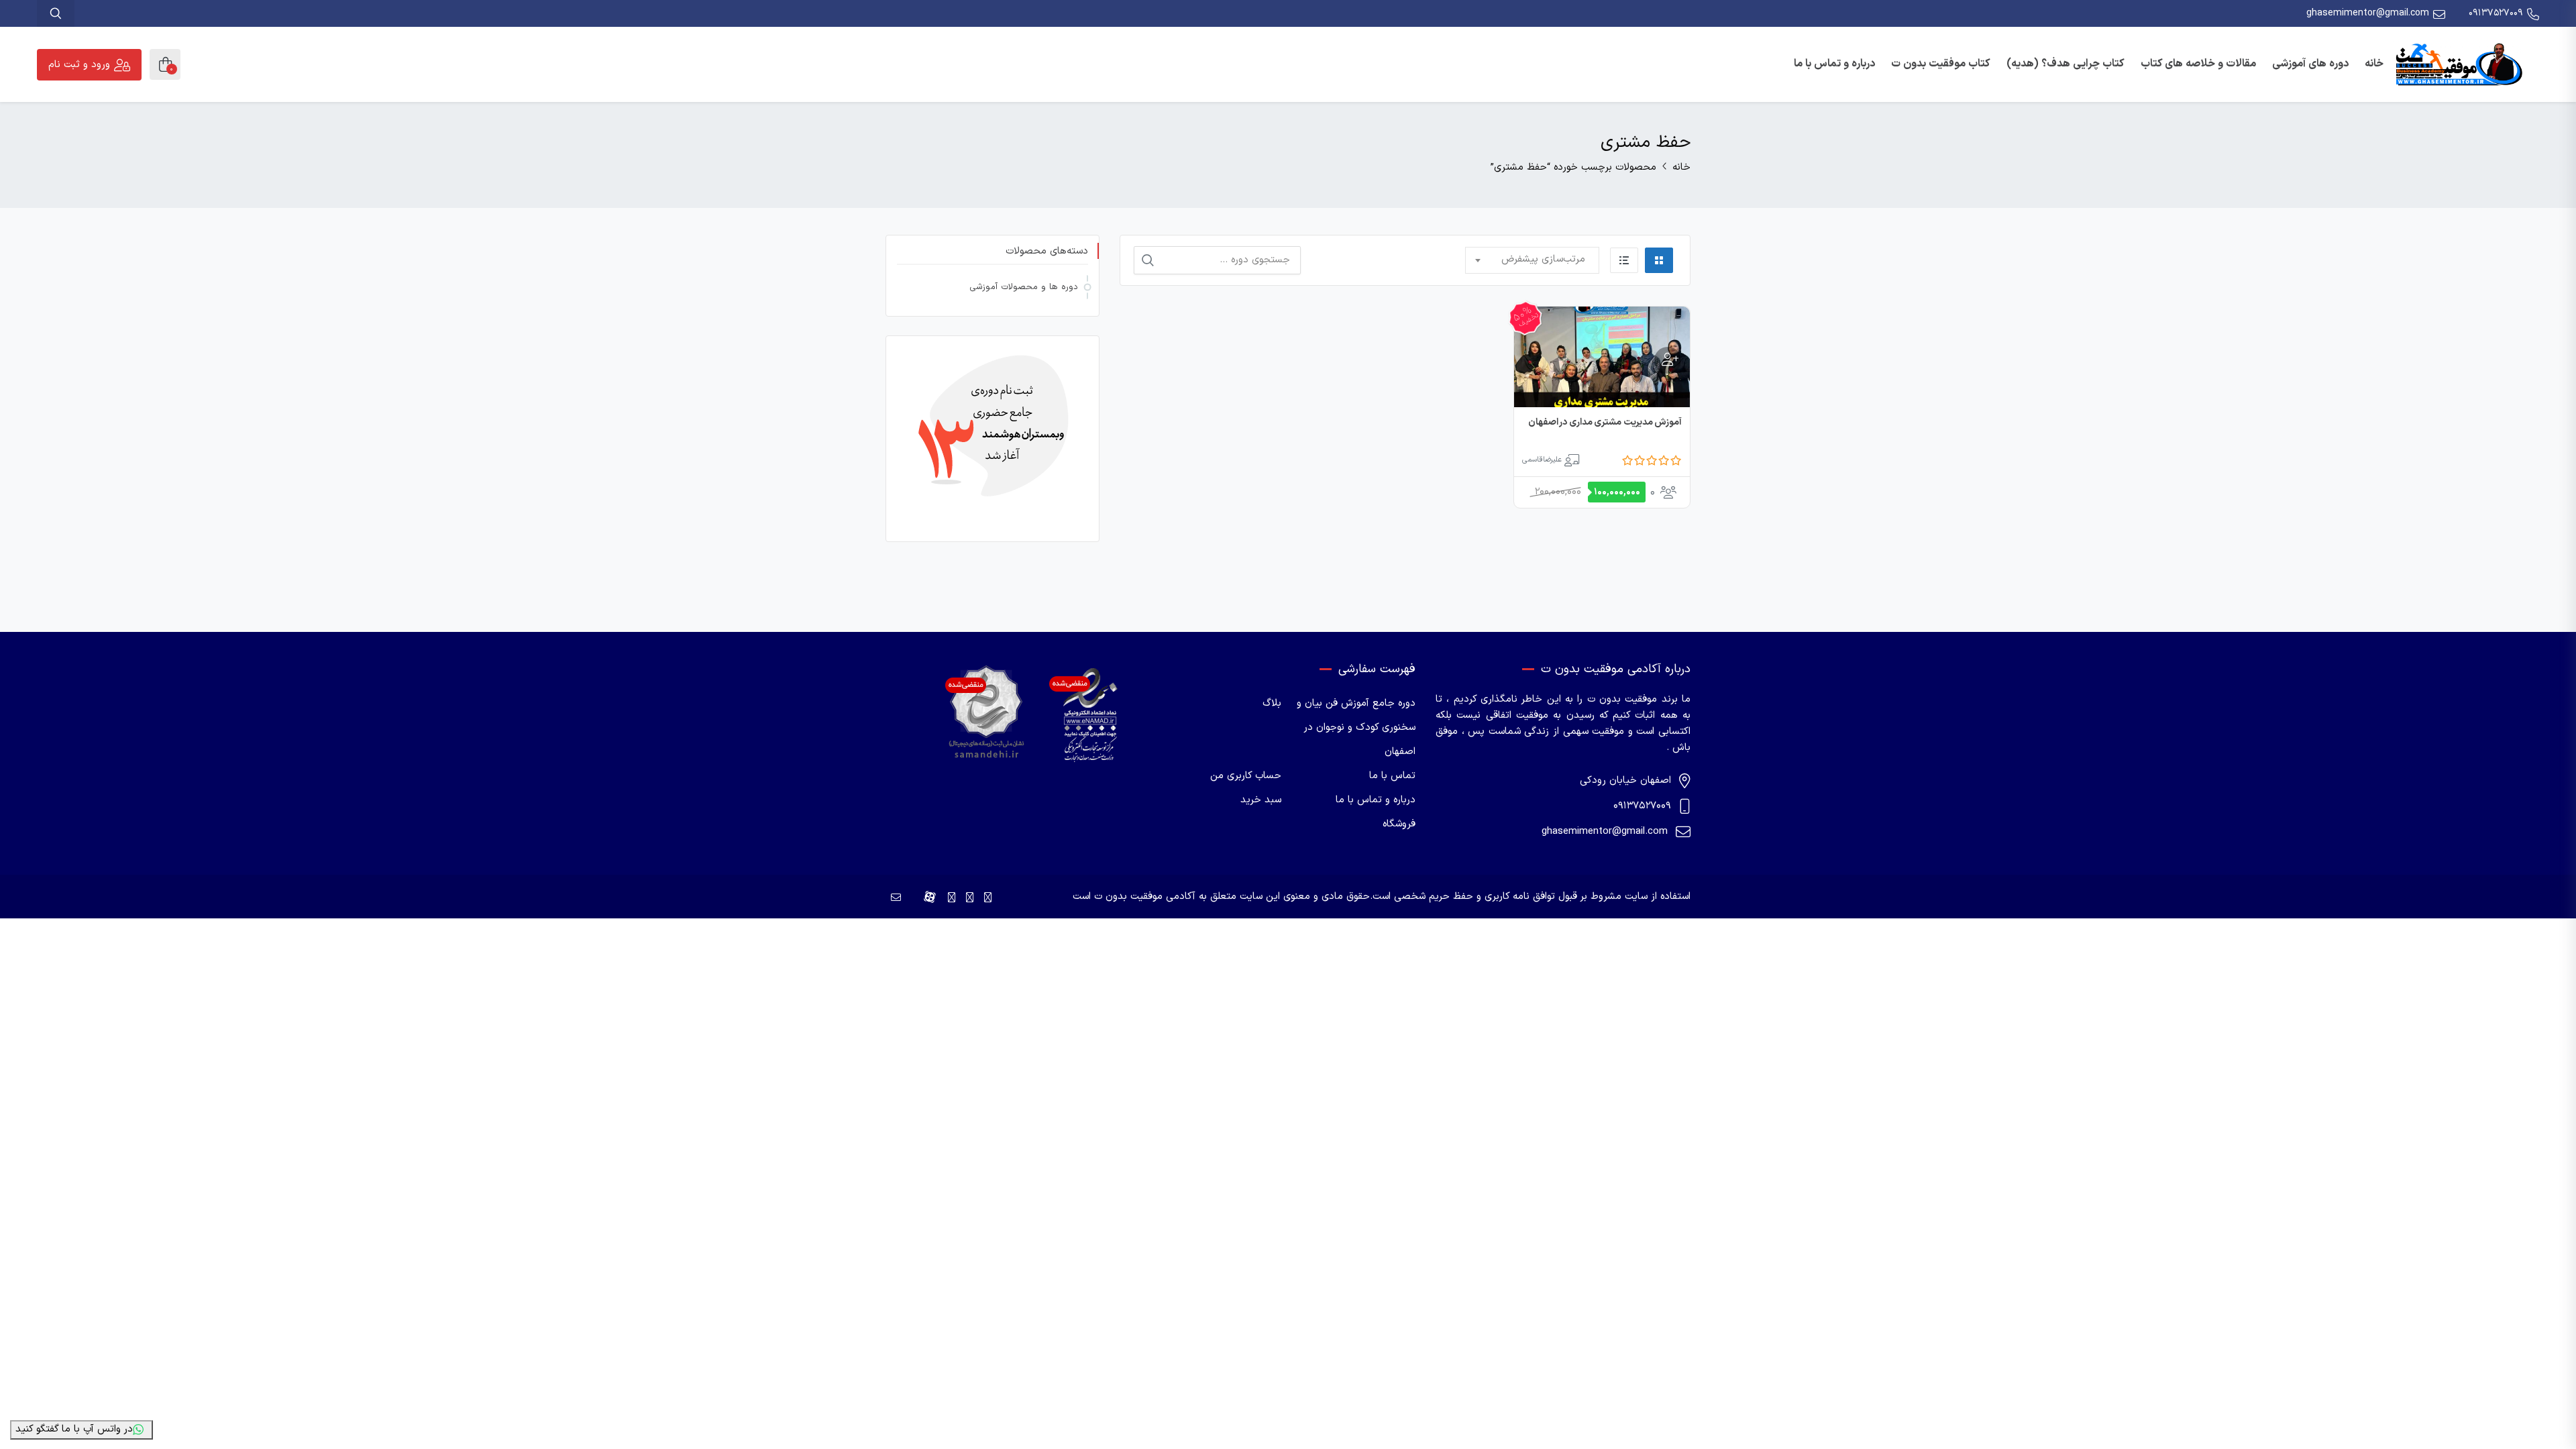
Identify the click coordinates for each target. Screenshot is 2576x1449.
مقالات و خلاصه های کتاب (2198, 64)
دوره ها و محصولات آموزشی (1024, 287)
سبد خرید (1261, 800)
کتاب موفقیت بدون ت (1941, 64)
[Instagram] (970, 899)
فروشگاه (1399, 824)
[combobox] (1532, 260)
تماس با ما (1392, 776)
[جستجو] (1148, 260)
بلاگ (1272, 703)
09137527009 (2496, 13)
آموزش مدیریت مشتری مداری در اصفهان (1605, 422)
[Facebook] (988, 899)
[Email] (896, 899)
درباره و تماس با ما (1834, 64)
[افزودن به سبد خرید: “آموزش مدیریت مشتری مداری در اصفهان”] (1668, 360)
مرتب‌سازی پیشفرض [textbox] (1543, 259)
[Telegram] (952, 899)
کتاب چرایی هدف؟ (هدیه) (2065, 64)
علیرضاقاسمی (1542, 460)
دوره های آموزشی (2310, 64)
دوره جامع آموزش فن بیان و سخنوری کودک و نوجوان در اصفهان (1356, 728)
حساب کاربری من (1246, 776)
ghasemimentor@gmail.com (2368, 13)
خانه (2374, 64)
